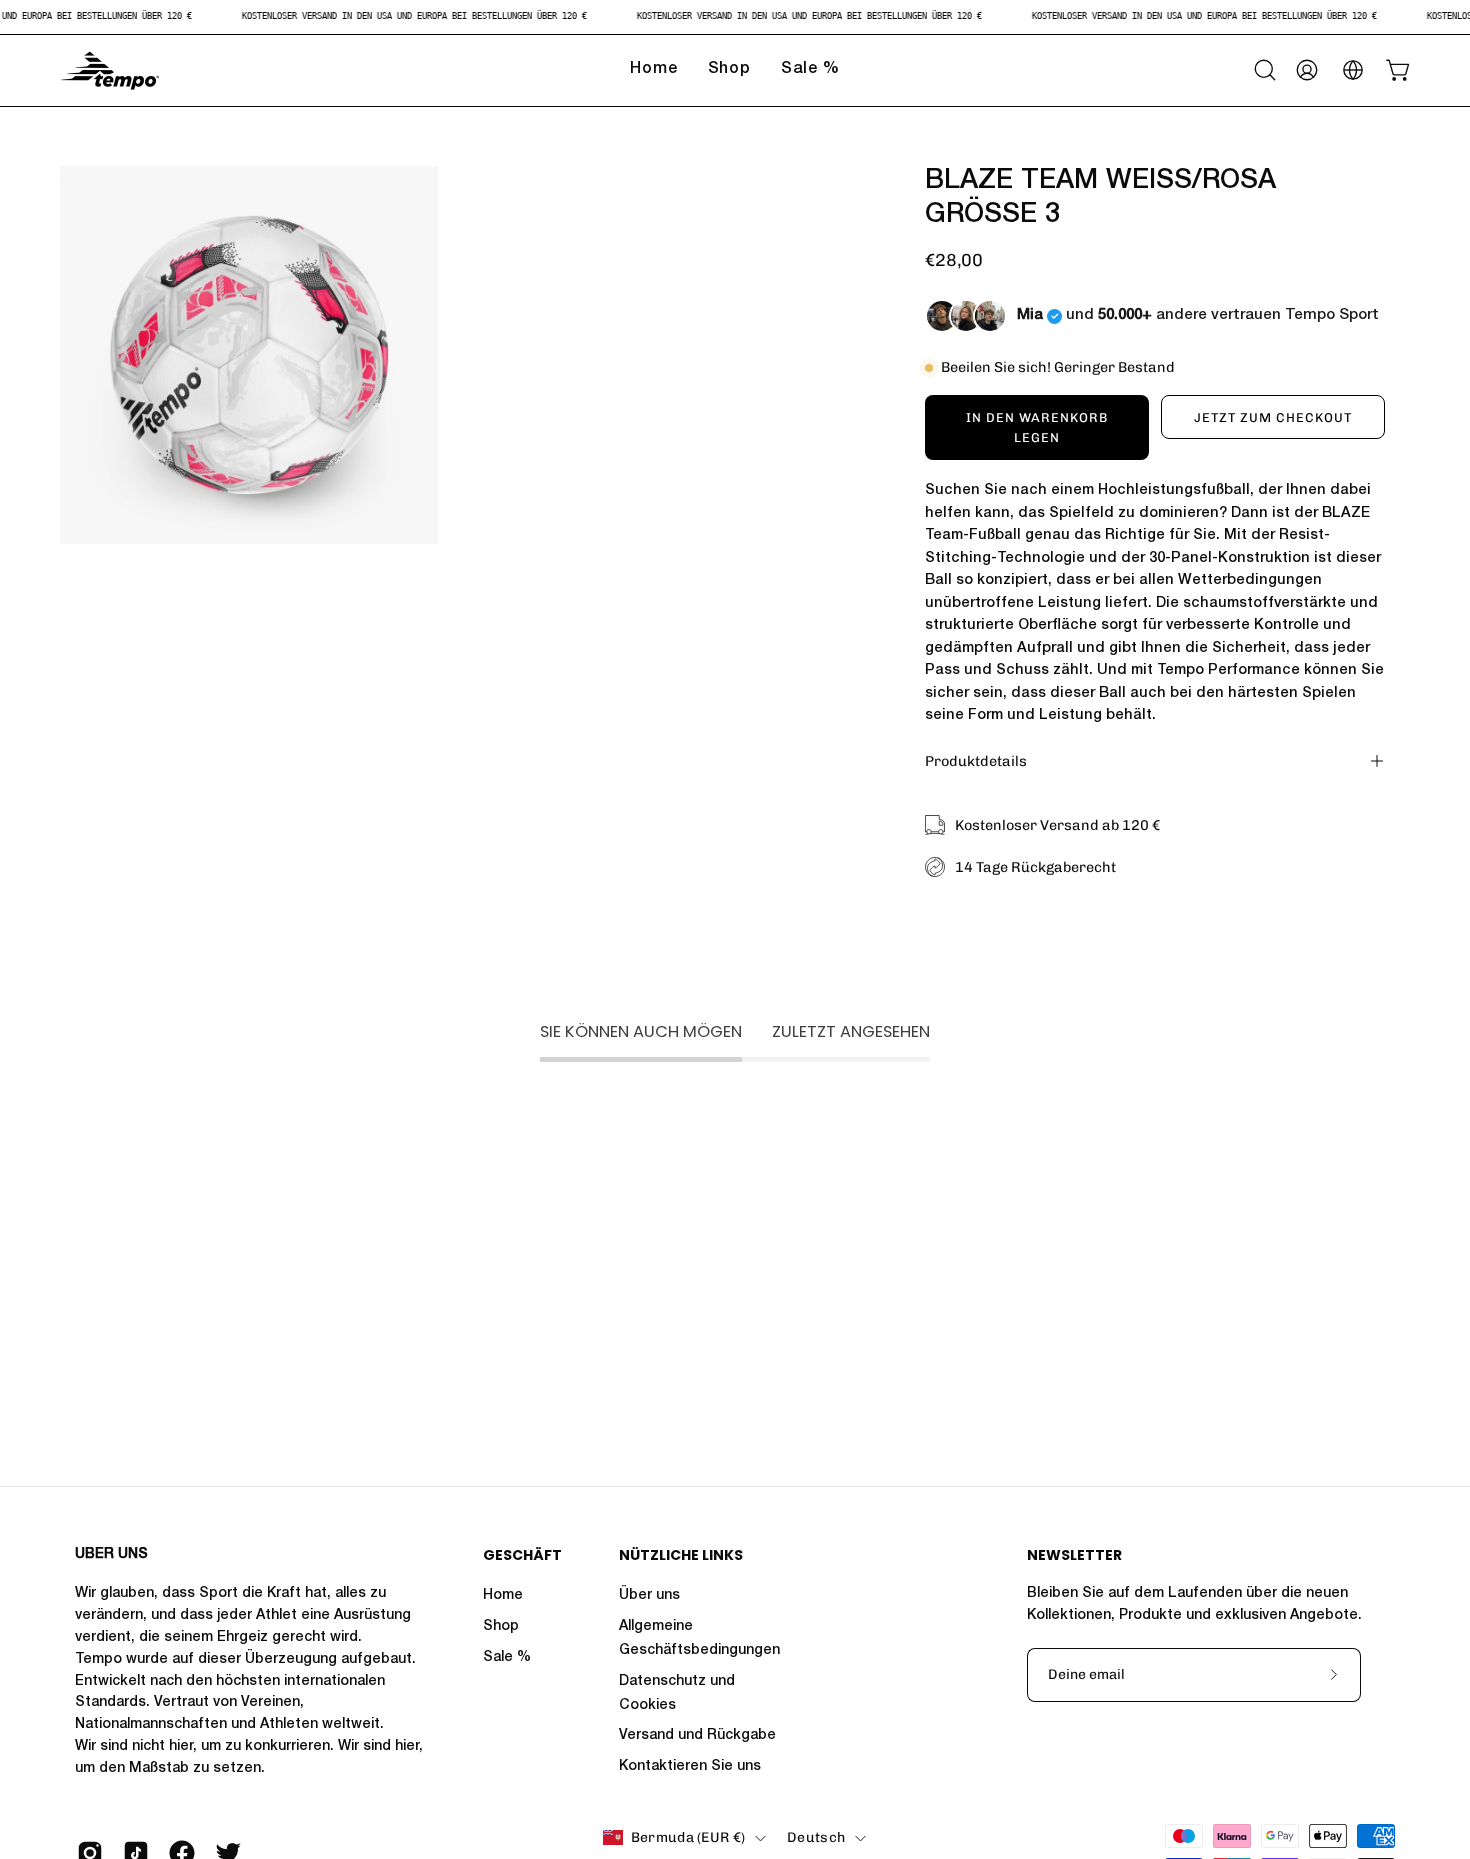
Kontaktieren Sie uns (690, 1767)
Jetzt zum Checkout (1272, 417)
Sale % (507, 1658)
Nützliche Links (681, 1556)
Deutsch (816, 1837)
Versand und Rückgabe (697, 1736)
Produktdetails (976, 761)
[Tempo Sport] (110, 70)
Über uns (649, 1596)
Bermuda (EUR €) (688, 1837)
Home (503, 1596)
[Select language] (1353, 70)
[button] (1265, 70)
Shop (501, 1627)
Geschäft (522, 1556)
